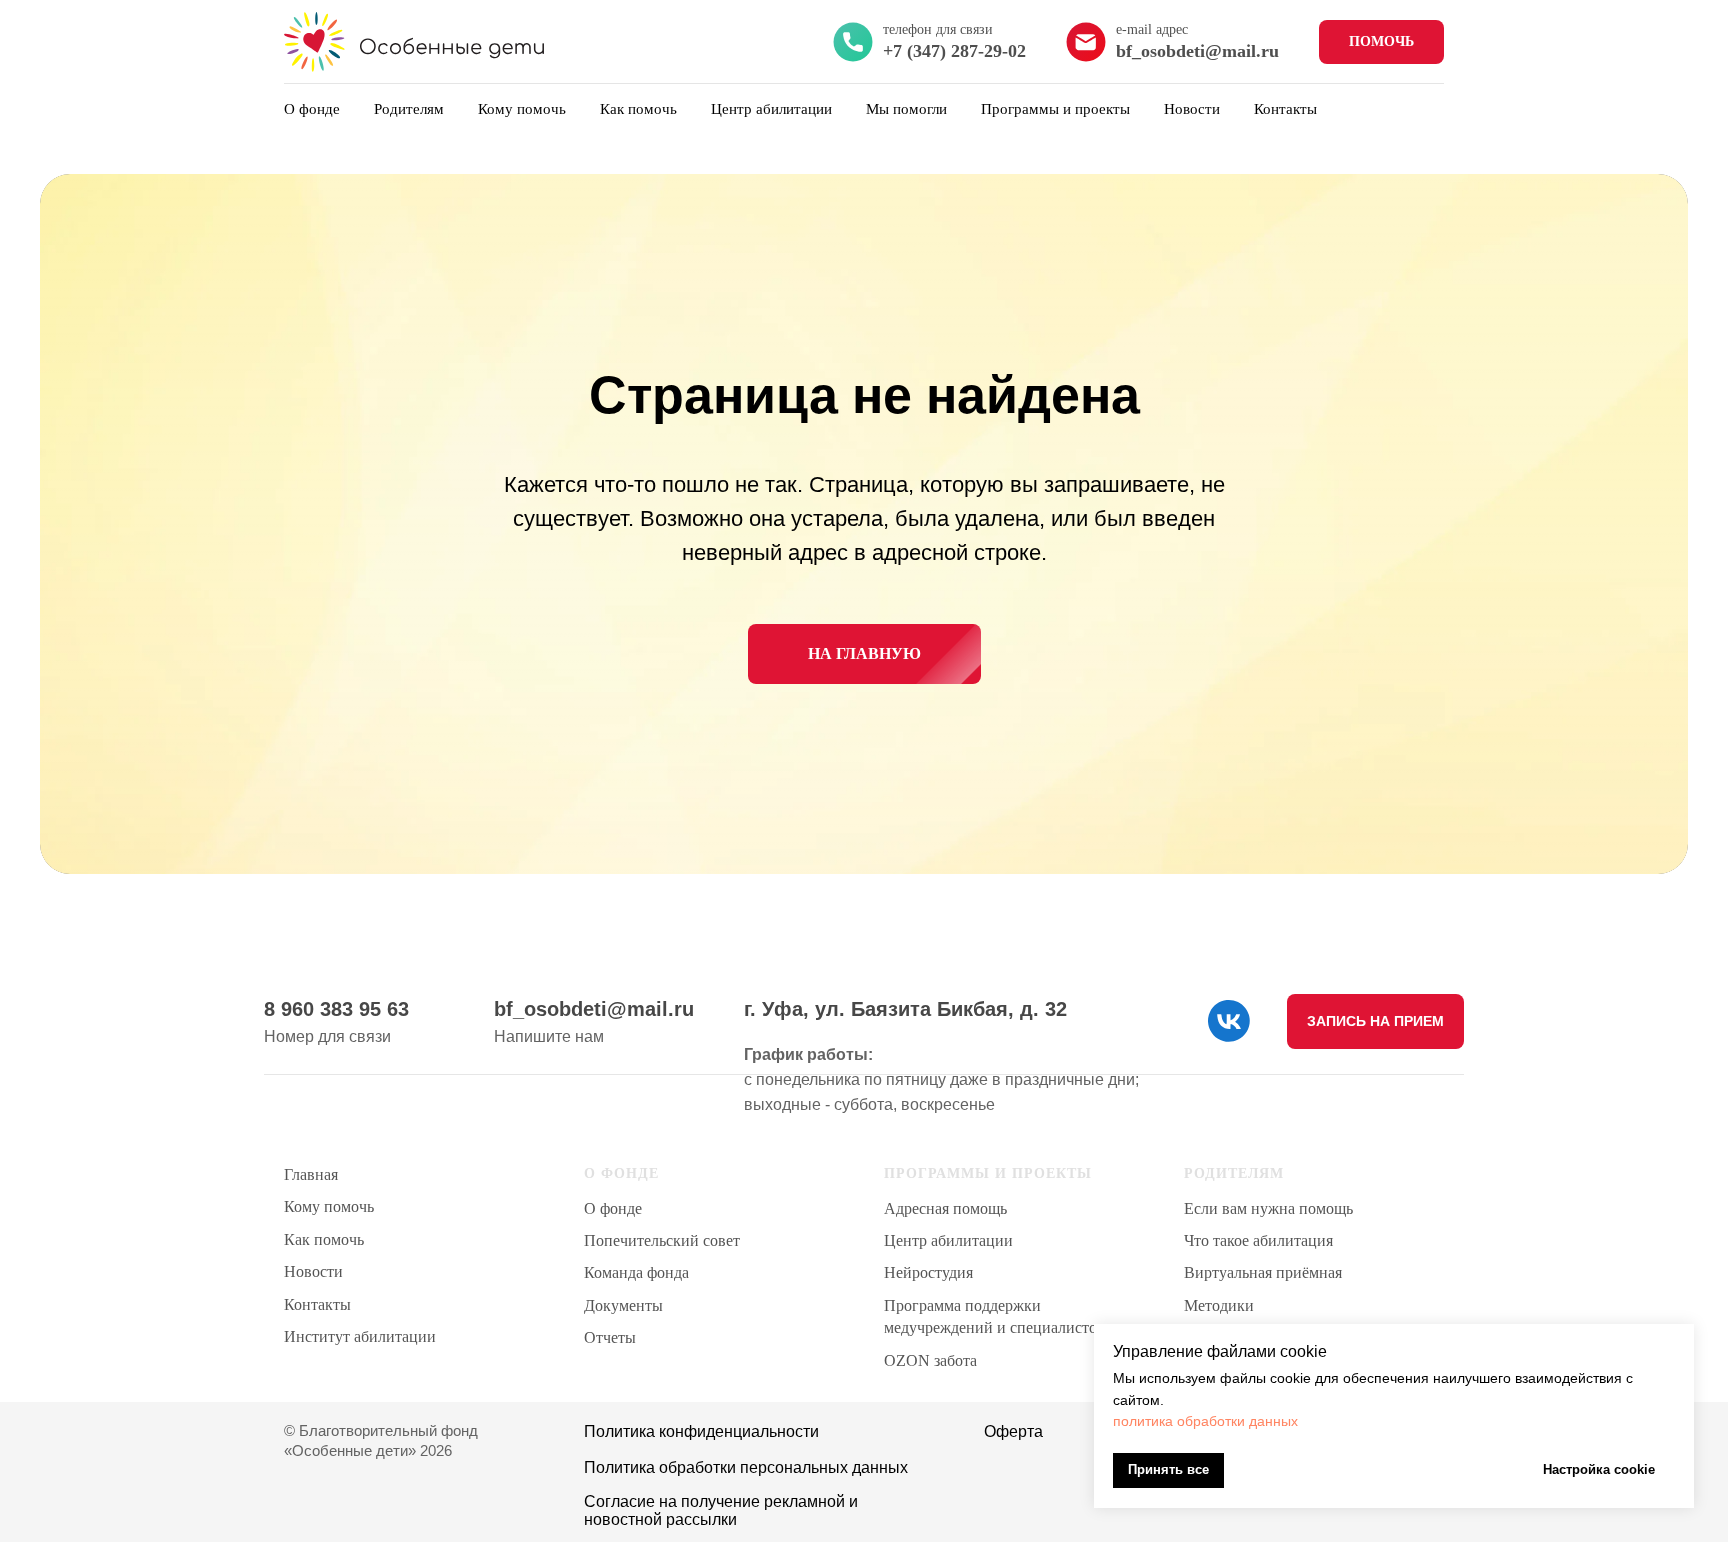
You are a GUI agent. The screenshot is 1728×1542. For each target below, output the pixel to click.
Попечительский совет (662, 1240)
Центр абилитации (948, 1240)
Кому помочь (522, 109)
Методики (1219, 1305)
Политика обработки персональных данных (746, 1467)
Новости (1192, 109)
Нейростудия (928, 1272)
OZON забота (930, 1360)
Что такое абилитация (1258, 1240)
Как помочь (638, 109)
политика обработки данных (1205, 1421)
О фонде (613, 1208)
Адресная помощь (945, 1208)
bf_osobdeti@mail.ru (594, 1009)
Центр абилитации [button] (771, 109)
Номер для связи (327, 1036)
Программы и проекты (1055, 109)
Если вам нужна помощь (1268, 1208)
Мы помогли (906, 109)
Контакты (1285, 109)
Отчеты (610, 1337)
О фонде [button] (312, 109)
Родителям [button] (409, 109)
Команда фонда (636, 1272)
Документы (623, 1305)
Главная (311, 1174)
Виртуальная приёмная (1263, 1272)
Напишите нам (549, 1036)
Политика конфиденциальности (701, 1431)
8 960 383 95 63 (336, 1009)
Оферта (1013, 1431)
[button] (1375, 1021)
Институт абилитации (360, 1336)
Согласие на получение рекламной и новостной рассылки (721, 1510)
